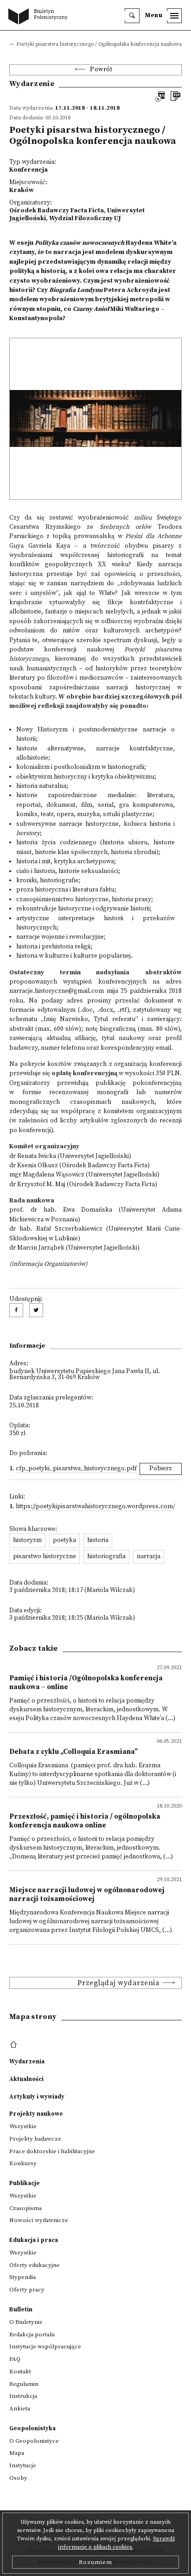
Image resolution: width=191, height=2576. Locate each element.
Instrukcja (23, 2396)
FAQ (15, 2359)
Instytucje (23, 2465)
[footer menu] (15, 2045)
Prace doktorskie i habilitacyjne (52, 2151)
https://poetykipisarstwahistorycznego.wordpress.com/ (95, 1507)
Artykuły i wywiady (37, 2097)
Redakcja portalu (32, 2334)
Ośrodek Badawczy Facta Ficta (57, 211)
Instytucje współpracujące (45, 2347)
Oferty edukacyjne (35, 2265)
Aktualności (26, 2079)
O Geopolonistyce (34, 2441)
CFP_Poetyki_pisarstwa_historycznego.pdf (76, 1469)
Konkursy (23, 2163)
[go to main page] (40, 17)
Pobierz (161, 1469)
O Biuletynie (26, 2322)
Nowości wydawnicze (39, 2220)
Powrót (101, 70)
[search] (132, 16)
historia (98, 1540)
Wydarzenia (27, 2062)
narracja (149, 1557)
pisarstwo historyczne (45, 1557)
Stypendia (22, 2277)
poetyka (64, 1540)
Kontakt (20, 2372)
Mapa (17, 2453)
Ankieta (20, 2409)
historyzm (27, 1540)
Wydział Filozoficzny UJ (85, 219)
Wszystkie (23, 2126)
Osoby (18, 2478)
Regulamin (24, 2384)
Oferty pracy (27, 2290)
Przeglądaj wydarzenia (119, 1983)
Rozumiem (95, 2562)
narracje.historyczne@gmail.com (57, 991)
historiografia (106, 1557)
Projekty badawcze (35, 2139)
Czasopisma (25, 2208)
